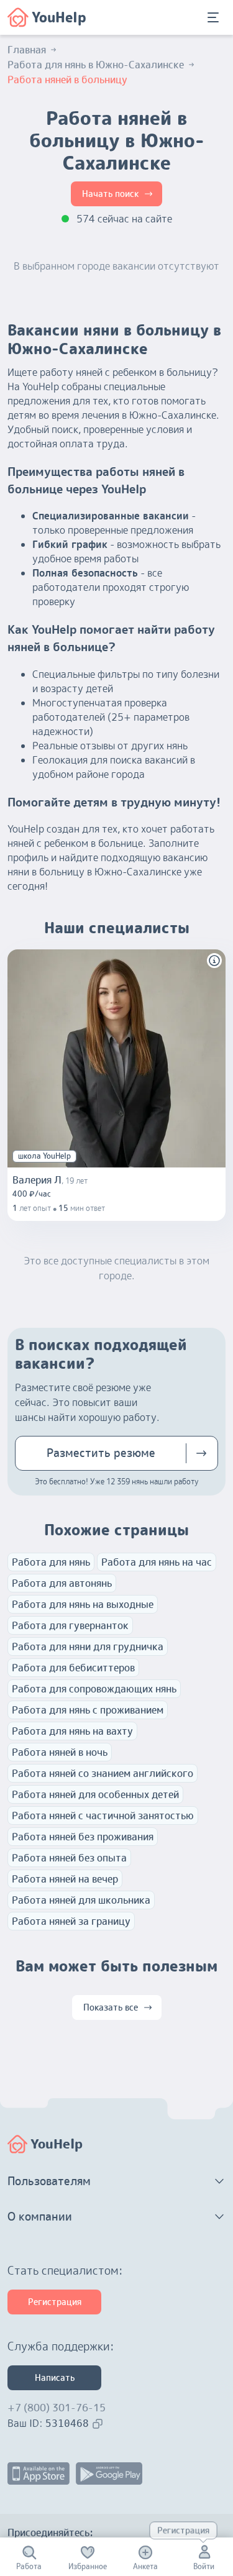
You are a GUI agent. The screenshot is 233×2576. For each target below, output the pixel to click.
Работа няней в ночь (60, 1752)
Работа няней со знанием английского (103, 1773)
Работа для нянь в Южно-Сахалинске (96, 65)
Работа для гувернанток (70, 1625)
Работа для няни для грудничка (88, 1647)
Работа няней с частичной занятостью (103, 1816)
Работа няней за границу (71, 1921)
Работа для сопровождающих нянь (94, 1689)
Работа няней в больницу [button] (67, 80)
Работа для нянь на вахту (72, 1731)
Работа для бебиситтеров (73, 1668)
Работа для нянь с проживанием (88, 1710)
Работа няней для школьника (81, 1900)
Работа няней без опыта (69, 1858)
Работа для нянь (51, 1562)
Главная (27, 50)
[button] (214, 961)
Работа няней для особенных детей (95, 1794)
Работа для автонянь (62, 1583)
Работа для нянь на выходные (83, 1604)
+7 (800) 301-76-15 (57, 2408)
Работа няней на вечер (65, 1879)
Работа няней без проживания (83, 1837)
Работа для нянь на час (157, 1562)
